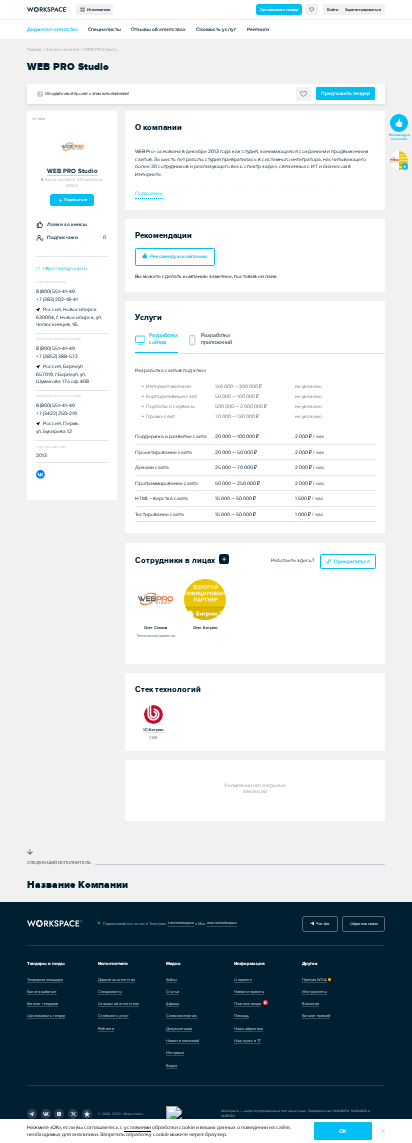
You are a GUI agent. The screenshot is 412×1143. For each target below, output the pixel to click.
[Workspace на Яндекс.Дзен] (59, 1114)
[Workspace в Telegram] (32, 1114)
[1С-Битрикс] (153, 713)
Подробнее (149, 193)
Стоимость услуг (216, 29)
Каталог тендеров (42, 1003)
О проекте (243, 979)
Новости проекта (249, 991)
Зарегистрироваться (363, 9)
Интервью (175, 1052)
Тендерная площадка (45, 979)
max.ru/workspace (222, 922)
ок (342, 1131)
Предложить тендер (345, 93)
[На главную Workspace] (55, 923)
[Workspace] (87, 1114)
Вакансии (310, 1003)
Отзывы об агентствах (158, 29)
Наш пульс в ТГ (247, 1040)
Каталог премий (316, 1015)
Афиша (172, 1003)
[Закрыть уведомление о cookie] (383, 1131)
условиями (137, 1127)
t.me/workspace (181, 922)
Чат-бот (322, 923)
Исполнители (97, 9)
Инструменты (314, 991)
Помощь (241, 1015)
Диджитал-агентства (52, 29)
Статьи (172, 991)
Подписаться (75, 199)
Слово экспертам (181, 1015)
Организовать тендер (279, 9)
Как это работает (42, 991)
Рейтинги (258, 29)
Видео (171, 1065)
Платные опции (247, 1003)
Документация (179, 1028)
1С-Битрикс (153, 729)
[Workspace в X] (73, 1114)
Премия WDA (314, 979)
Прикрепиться (352, 561)
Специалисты (104, 29)
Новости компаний (182, 1040)
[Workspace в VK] (46, 1114)
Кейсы (171, 979)
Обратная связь (364, 923)
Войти (332, 9)
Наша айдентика (248, 1028)
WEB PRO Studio (72, 171)
